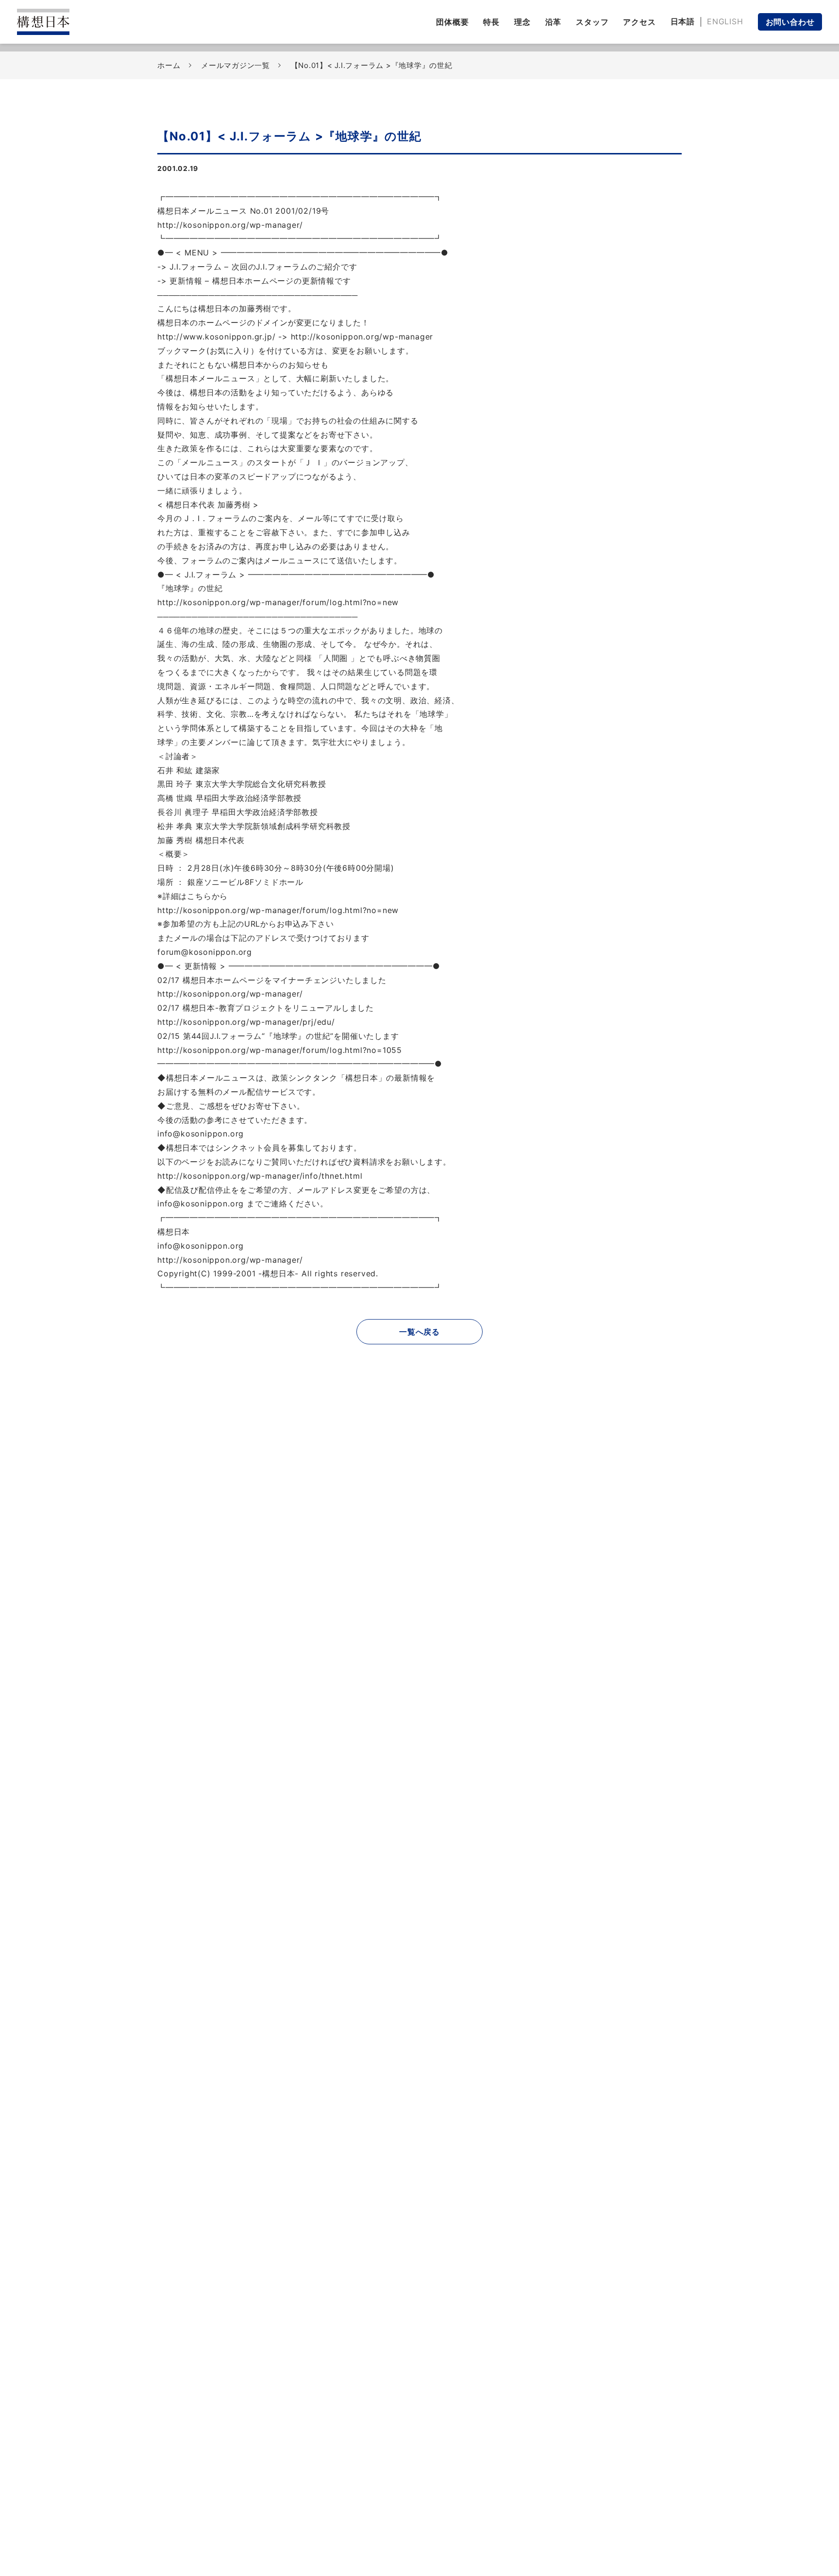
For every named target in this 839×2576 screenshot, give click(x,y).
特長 (491, 22)
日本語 (683, 21)
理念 (522, 22)
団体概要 (452, 22)
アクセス (639, 22)
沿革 (554, 22)
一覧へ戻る (419, 1332)
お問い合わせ (790, 22)
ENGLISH (725, 21)
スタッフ (592, 22)
